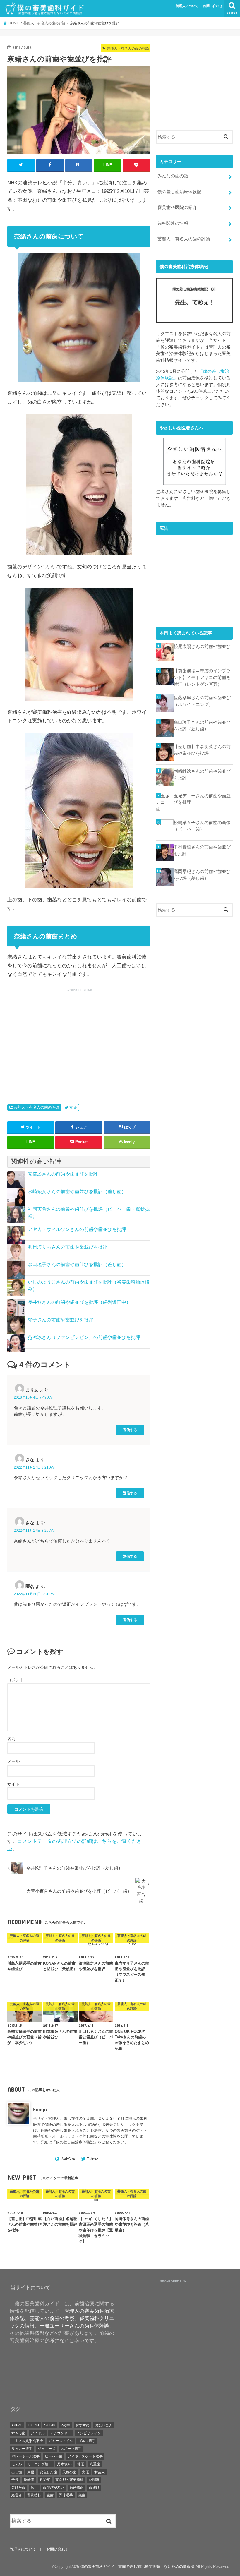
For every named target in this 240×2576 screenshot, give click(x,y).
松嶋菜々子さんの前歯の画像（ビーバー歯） (202, 826)
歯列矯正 (76, 2488)
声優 (31, 2472)
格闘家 (94, 2480)
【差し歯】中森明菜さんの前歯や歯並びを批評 (202, 750)
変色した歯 (48, 2472)
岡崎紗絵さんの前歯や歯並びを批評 (202, 774)
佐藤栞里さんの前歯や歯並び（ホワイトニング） (202, 701)
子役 (15, 2480)
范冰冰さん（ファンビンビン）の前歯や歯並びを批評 (84, 1337)
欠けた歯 (18, 2488)
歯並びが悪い (54, 2488)
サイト (13, 1784)
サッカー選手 (22, 2449)
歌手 (34, 2488)
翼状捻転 (34, 2495)
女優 (73, 1107)
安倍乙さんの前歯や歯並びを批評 (63, 1174)
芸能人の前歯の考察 (52, 2318)
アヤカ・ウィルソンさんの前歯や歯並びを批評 (77, 1229)
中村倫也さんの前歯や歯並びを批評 (202, 850)
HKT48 (33, 2425)
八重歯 (95, 2464)
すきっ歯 (18, 2433)
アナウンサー (61, 2433)
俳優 (80, 2464)
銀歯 (82, 2495)
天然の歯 (69, 2472)
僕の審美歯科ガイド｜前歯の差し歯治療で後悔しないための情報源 (137, 2566)
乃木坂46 (64, 2464)
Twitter (92, 2159)
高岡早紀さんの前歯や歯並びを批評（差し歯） (202, 875)
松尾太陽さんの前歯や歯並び (202, 646)
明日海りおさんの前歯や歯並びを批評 (68, 1247)
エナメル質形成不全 (27, 2441)
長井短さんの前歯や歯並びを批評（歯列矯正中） (79, 1302)
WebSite (68, 2159)
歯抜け (94, 2488)
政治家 (45, 2480)
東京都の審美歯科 (69, 2480)
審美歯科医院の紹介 (177, 207)
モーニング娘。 (40, 2464)
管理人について (187, 6)
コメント (16, 1680)
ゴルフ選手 (87, 2441)
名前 (11, 1739)
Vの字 (65, 2425)
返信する (130, 1430)
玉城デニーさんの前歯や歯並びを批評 (202, 799)
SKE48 (50, 2425)
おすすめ (83, 2425)
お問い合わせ (213, 6)
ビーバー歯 (54, 2456)
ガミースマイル (61, 2441)
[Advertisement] (56, 1039)
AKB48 (17, 2425)
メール (13, 1761)
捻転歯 (29, 2480)
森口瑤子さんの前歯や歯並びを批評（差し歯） (77, 1264)
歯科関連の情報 (173, 223)
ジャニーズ (47, 2449)
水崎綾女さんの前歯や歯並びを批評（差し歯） (77, 1192)
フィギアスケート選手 (85, 2456)
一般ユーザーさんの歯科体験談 (74, 2326)
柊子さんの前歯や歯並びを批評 (61, 1320)
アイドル (38, 2433)
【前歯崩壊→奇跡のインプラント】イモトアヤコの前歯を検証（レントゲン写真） (202, 677)
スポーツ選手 (71, 2449)
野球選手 (66, 2495)
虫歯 (50, 2495)
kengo (40, 2110)
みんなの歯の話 (173, 176)
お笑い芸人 (104, 2425)
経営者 (17, 2495)
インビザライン (89, 2433)
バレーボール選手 (25, 2456)
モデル (17, 2464)
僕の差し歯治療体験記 (75, 2142)
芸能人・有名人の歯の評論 (37, 1107)
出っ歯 (17, 2472)
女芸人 (100, 2472)
